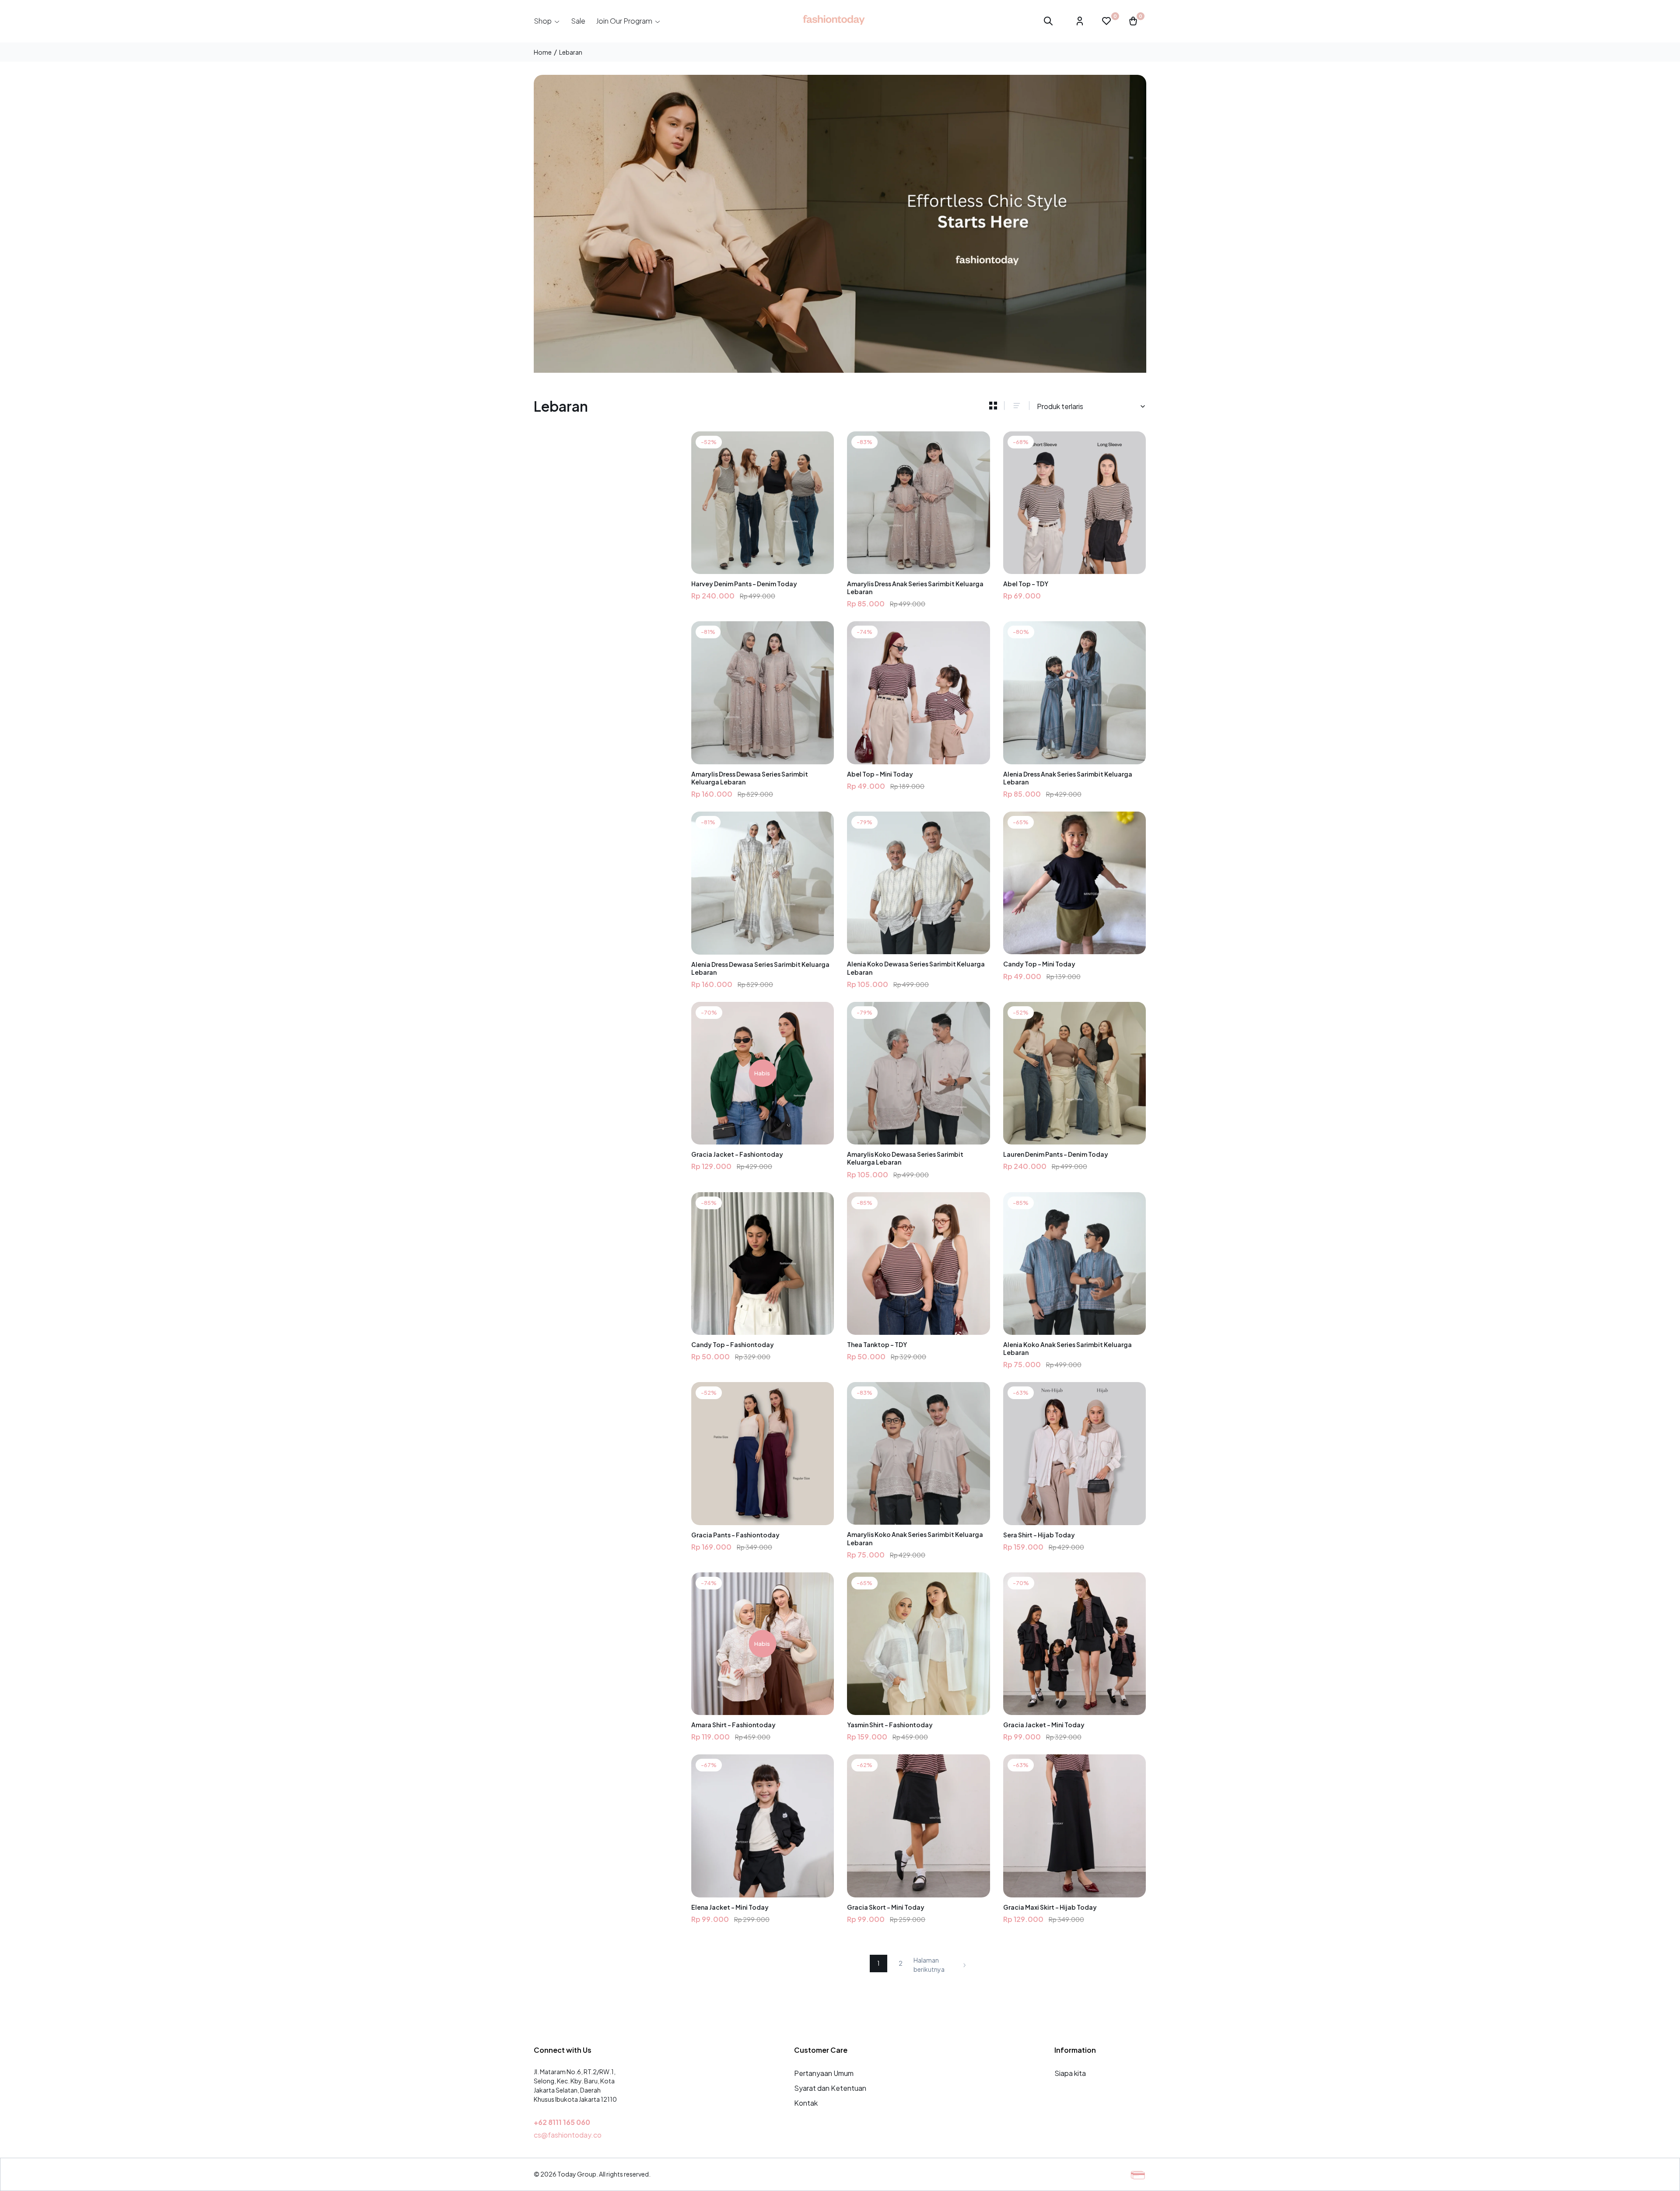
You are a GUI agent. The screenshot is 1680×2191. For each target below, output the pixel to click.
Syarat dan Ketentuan (830, 2088)
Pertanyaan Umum (824, 2073)
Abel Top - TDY (1026, 584)
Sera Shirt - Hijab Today (1039, 1535)
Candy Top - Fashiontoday (733, 1344)
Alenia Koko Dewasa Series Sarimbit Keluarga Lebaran (916, 968)
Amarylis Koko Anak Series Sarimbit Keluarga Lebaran (915, 1538)
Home (543, 52)
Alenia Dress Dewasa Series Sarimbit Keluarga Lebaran (760, 968)
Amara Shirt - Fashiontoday (733, 1725)
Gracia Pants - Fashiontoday (735, 1535)
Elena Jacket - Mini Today (730, 1907)
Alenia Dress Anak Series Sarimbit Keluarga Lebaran (1068, 778)
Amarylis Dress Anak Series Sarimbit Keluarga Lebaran (915, 588)
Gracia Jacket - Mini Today (1044, 1725)
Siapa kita (1070, 2073)
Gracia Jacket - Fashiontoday (737, 1154)
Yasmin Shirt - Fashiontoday (890, 1725)
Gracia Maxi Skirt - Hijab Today (1050, 1907)
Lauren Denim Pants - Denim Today (1056, 1154)
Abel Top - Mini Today (880, 774)
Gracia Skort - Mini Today (886, 1907)
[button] (547, 21)
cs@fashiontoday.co (568, 2135)
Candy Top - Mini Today (1039, 964)
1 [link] (878, 1963)
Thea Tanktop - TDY (877, 1344)
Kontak (806, 2103)
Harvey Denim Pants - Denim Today (744, 584)
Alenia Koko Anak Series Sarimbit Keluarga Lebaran (1067, 1348)
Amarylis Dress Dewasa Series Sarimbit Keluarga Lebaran (750, 778)
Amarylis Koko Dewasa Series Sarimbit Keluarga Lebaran (905, 1158)
